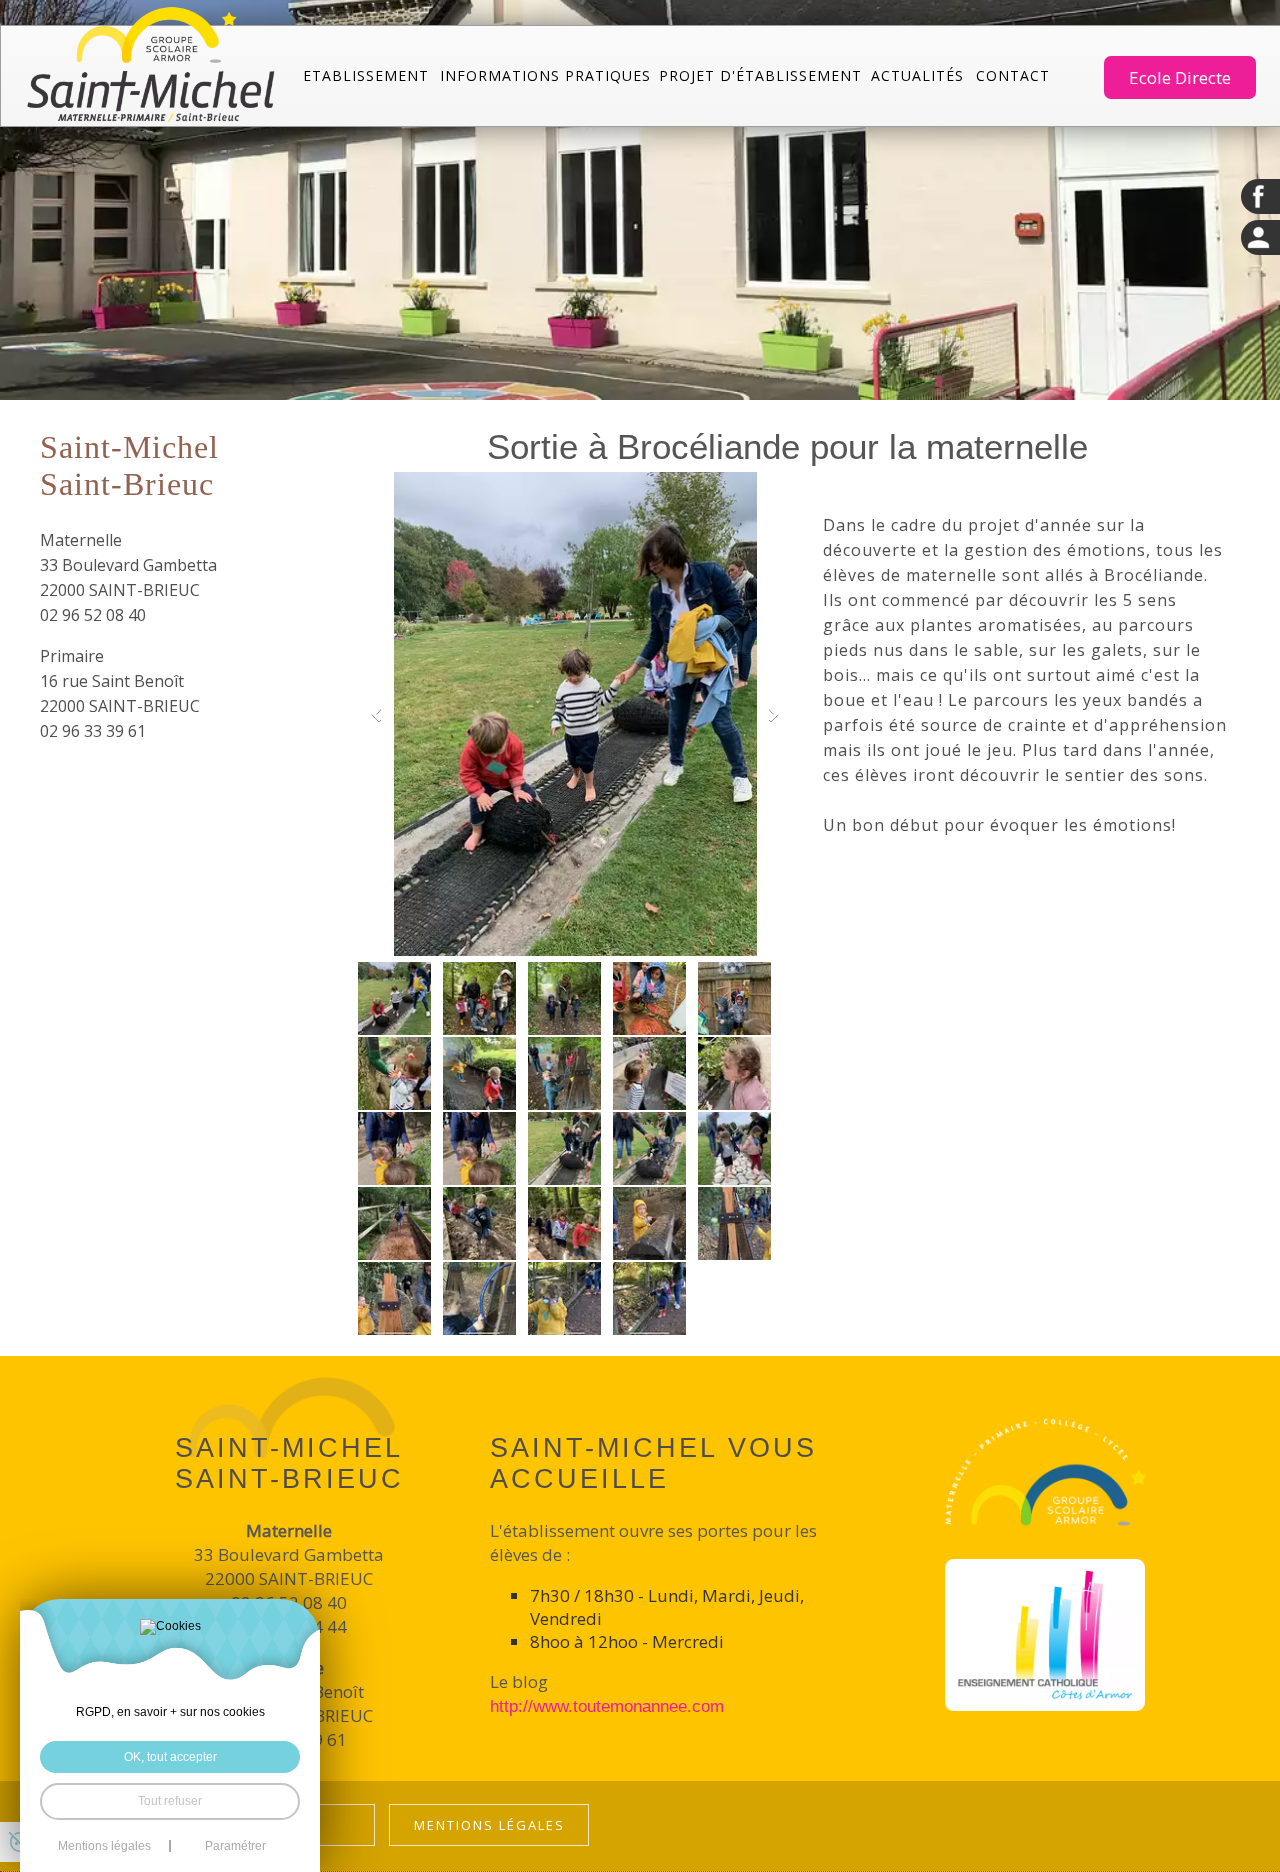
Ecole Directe (1180, 77)
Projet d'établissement (760, 75)
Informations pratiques (545, 75)
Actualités (917, 75)
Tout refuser (170, 1801)
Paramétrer (235, 1846)
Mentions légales (489, 1825)
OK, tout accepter (170, 1757)
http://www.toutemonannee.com (607, 1706)
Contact (1013, 75)
